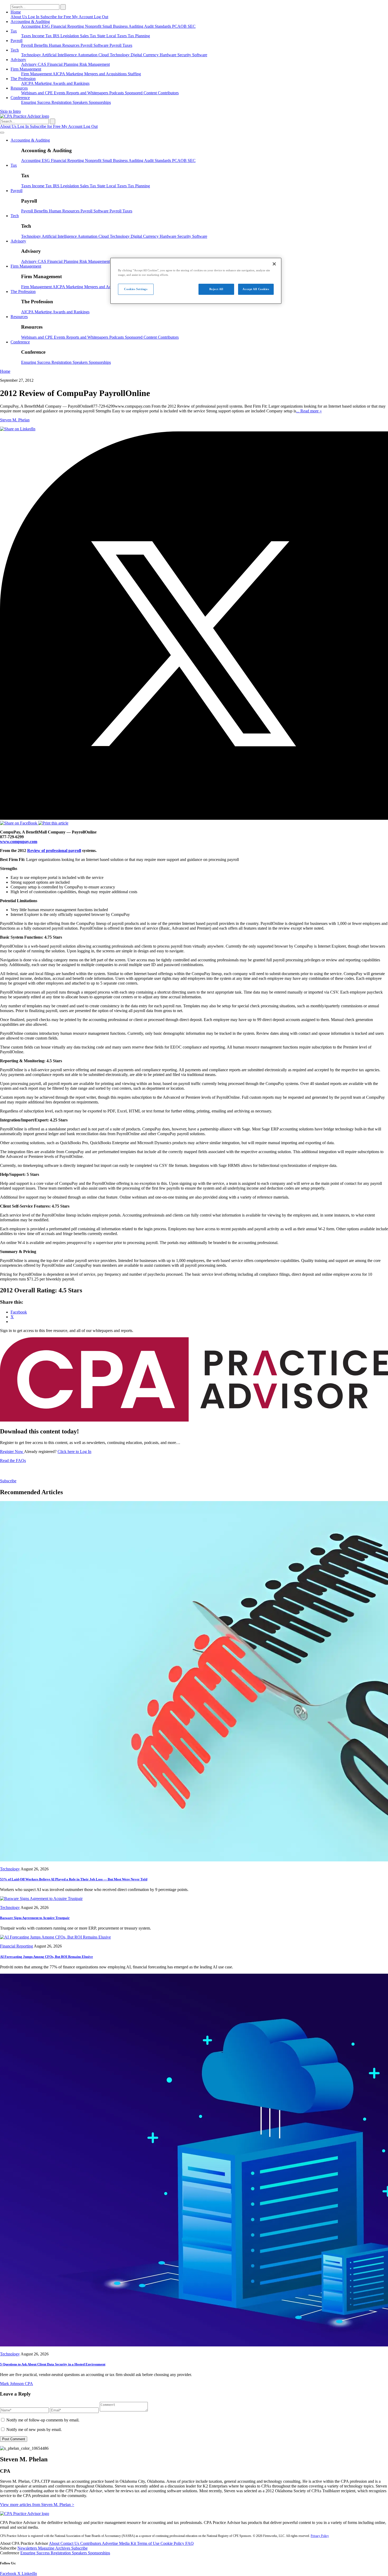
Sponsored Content (141, 93)
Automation (88, 55)
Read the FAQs (13, 1461)
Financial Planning (63, 64)
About (55, 2543)
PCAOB (180, 26)
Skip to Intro (10, 111)
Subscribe (8, 1481)
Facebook (9, 2573)
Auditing (136, 26)
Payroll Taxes (121, 45)
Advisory (18, 60)
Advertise (110, 2543)
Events (60, 93)
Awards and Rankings (71, 83)
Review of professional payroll (54, 851)
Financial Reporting (68, 26)
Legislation (70, 36)
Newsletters (28, 2548)
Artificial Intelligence (60, 55)
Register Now (12, 1452)
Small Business (115, 26)
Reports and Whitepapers (88, 93)
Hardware (169, 55)
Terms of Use (149, 2543)
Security (185, 55)
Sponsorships (100, 102)
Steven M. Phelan (15, 420)
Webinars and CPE (37, 93)
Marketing (75, 74)
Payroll (16, 41)
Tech (15, 50)
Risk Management (95, 64)
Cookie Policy (173, 2543)
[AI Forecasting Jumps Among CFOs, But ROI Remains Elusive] (55, 1937)
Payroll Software (95, 45)
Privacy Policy (320, 2536)
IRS (57, 36)
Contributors (168, 93)
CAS (42, 64)
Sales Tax (89, 36)
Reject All (216, 289)
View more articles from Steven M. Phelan (37, 2505)
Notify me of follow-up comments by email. (43, 2420)
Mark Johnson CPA (16, 2384)
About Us (19, 17)
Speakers (81, 102)
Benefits (41, 45)
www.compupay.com (19, 842)
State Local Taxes (112, 36)
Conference (20, 98)
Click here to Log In (74, 1452)
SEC (192, 26)
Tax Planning (139, 36)
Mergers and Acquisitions (106, 74)
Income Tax (42, 36)
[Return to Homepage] (25, 2514)
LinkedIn (29, 2573)
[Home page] (25, 116)
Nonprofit (94, 26)
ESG (46, 26)
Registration (62, 102)
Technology (31, 55)
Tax (14, 31)
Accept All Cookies (256, 289)
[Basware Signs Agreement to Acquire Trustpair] (41, 1899)
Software (200, 55)
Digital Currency (145, 55)
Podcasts (117, 93)
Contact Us (70, 2543)
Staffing (134, 74)
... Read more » (309, 411)
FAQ (190, 2543)
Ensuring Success (36, 102)
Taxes (27, 36)
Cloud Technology (115, 55)
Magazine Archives (55, 2548)
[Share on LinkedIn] (18, 429)
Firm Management (26, 69)
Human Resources (65, 45)
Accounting (31, 26)
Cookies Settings (136, 289)
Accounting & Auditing (30, 22)
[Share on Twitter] (194, 818)
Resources (19, 88)
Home (16, 12)
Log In (34, 17)
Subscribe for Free (56, 17)
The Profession (23, 79)
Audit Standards (158, 26)
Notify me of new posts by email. (34, 2430)
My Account (83, 17)
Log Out (101, 17)
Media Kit (128, 2543)
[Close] (274, 264)
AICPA (59, 74)
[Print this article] (53, 823)
